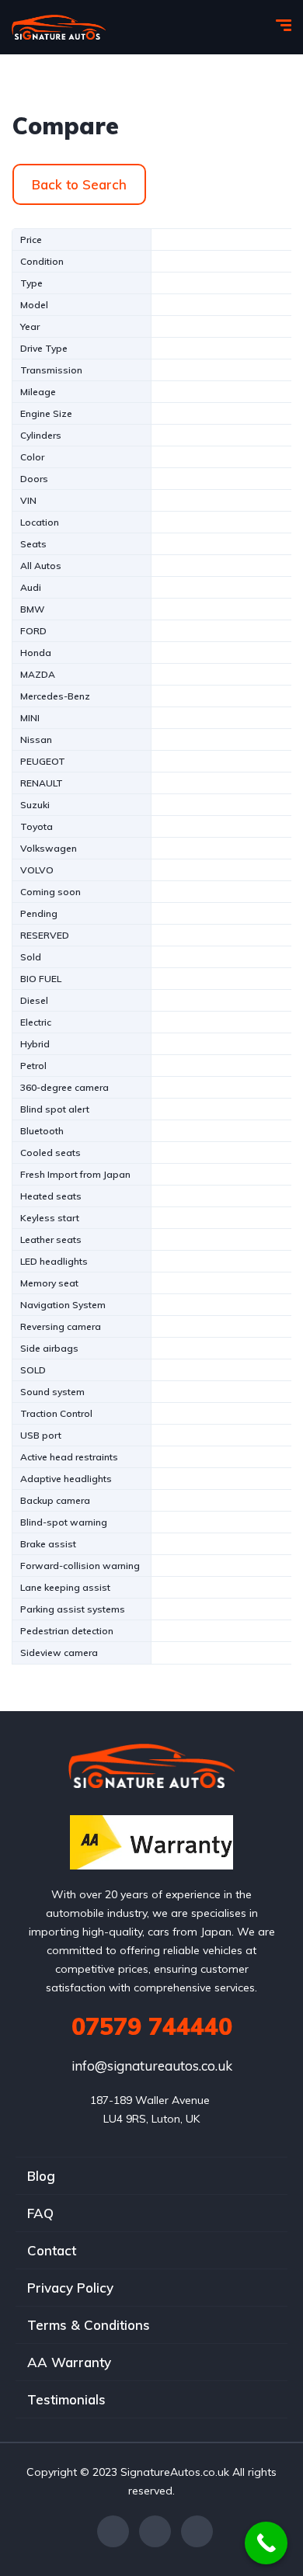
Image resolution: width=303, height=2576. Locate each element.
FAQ (40, 2213)
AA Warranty (69, 2362)
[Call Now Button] (266, 2543)
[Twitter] (155, 2531)
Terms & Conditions (89, 2325)
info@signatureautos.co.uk (152, 2066)
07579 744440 (152, 2026)
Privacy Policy (70, 2288)
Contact (52, 2250)
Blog (41, 2176)
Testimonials (66, 2399)
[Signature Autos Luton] (59, 27)
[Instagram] (197, 2531)
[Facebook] (113, 2531)
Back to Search (79, 184)
